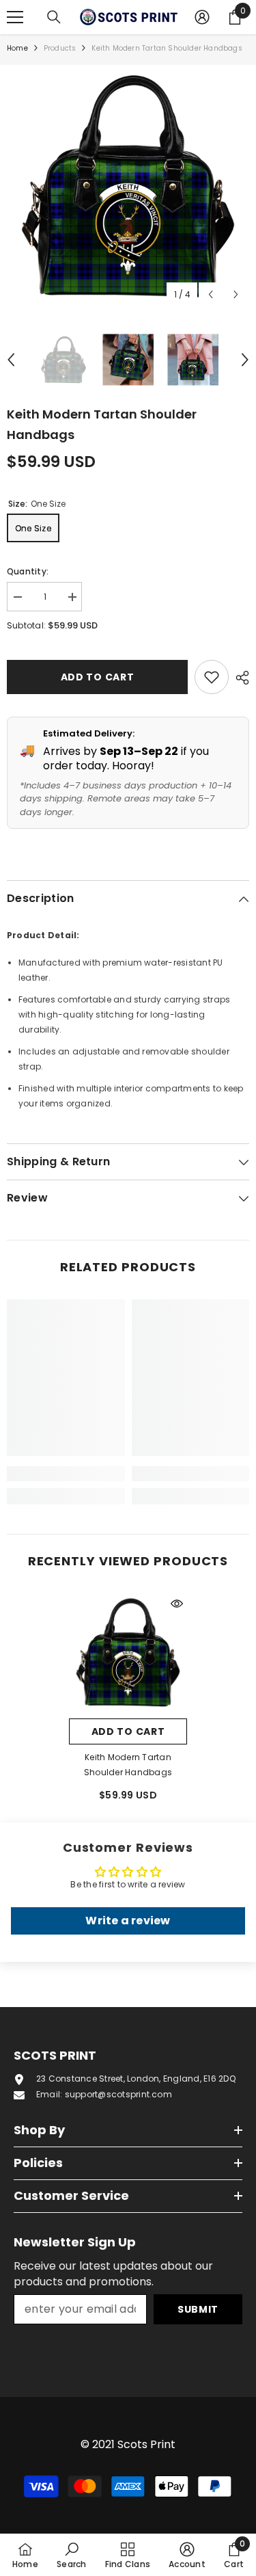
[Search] (54, 17)
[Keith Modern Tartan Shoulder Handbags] (128, 1652)
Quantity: (28, 571)
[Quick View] (177, 1604)
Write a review (128, 1921)
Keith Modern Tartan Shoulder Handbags (128, 1765)
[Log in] (202, 17)
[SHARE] (239, 678)
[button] (211, 294)
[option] (128, 186)
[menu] (15, 17)
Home (17, 48)
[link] (66, 1474)
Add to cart (98, 677)
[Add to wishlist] (212, 677)
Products (60, 48)
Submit (198, 2309)
